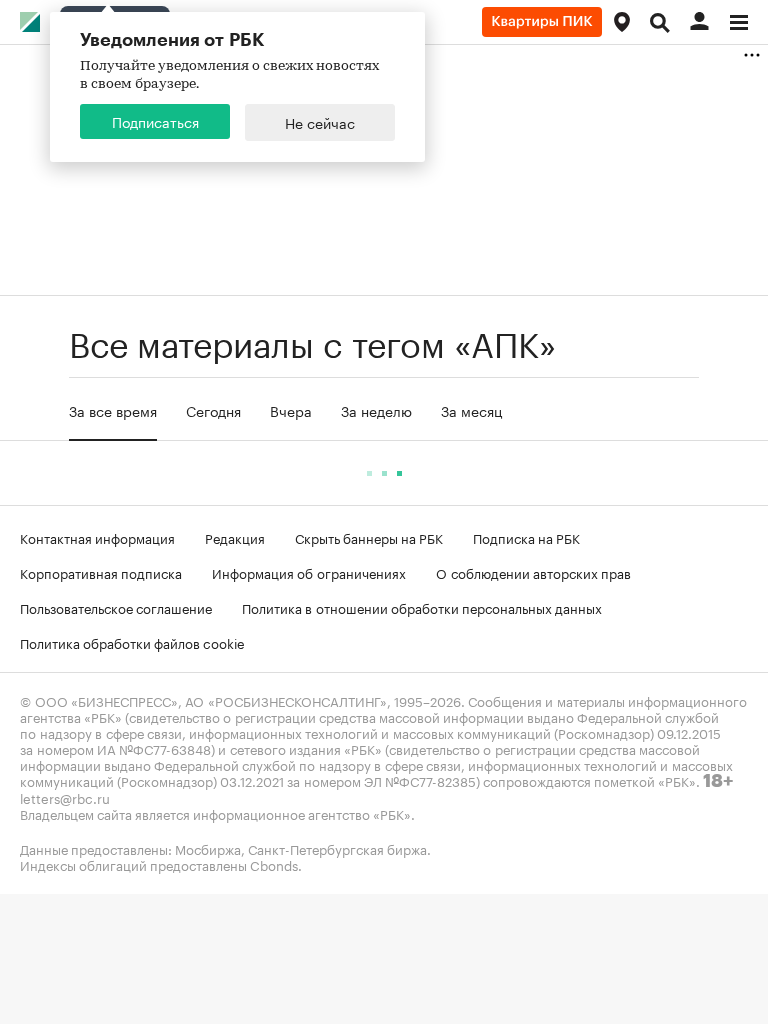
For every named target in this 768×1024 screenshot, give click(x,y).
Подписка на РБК (526, 537)
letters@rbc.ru (65, 797)
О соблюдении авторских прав (533, 572)
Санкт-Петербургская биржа (337, 848)
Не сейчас (320, 122)
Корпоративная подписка (101, 572)
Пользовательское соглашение (116, 607)
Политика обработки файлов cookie (132, 642)
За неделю (376, 410)
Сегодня (213, 410)
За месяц (471, 410)
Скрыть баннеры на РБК (369, 537)
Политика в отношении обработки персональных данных (422, 607)
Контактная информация (97, 537)
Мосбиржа (208, 848)
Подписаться (155, 121)
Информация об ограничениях (309, 572)
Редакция (235, 537)
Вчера (291, 410)
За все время (113, 410)
